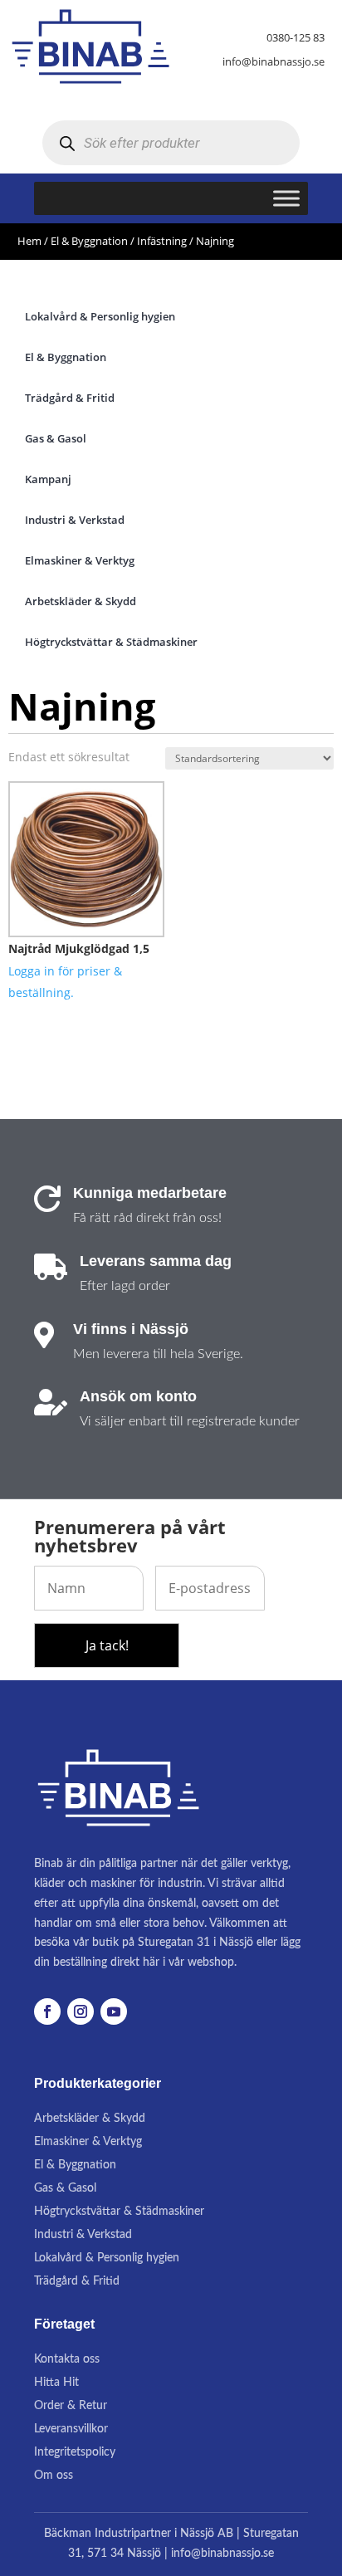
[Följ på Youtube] (114, 2011)
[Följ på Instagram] (81, 2011)
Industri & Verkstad (83, 2235)
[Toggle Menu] (286, 199)
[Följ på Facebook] (47, 2011)
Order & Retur (71, 2406)
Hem (29, 241)
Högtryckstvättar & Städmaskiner (119, 2212)
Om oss (54, 2476)
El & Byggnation (89, 241)
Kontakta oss (67, 2359)
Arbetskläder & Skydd (90, 2119)
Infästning (162, 241)
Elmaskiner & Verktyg (88, 2142)
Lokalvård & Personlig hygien (107, 2258)
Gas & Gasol (65, 2188)
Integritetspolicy (75, 2452)
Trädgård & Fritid (77, 2281)
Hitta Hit (56, 2383)
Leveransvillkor (71, 2429)
